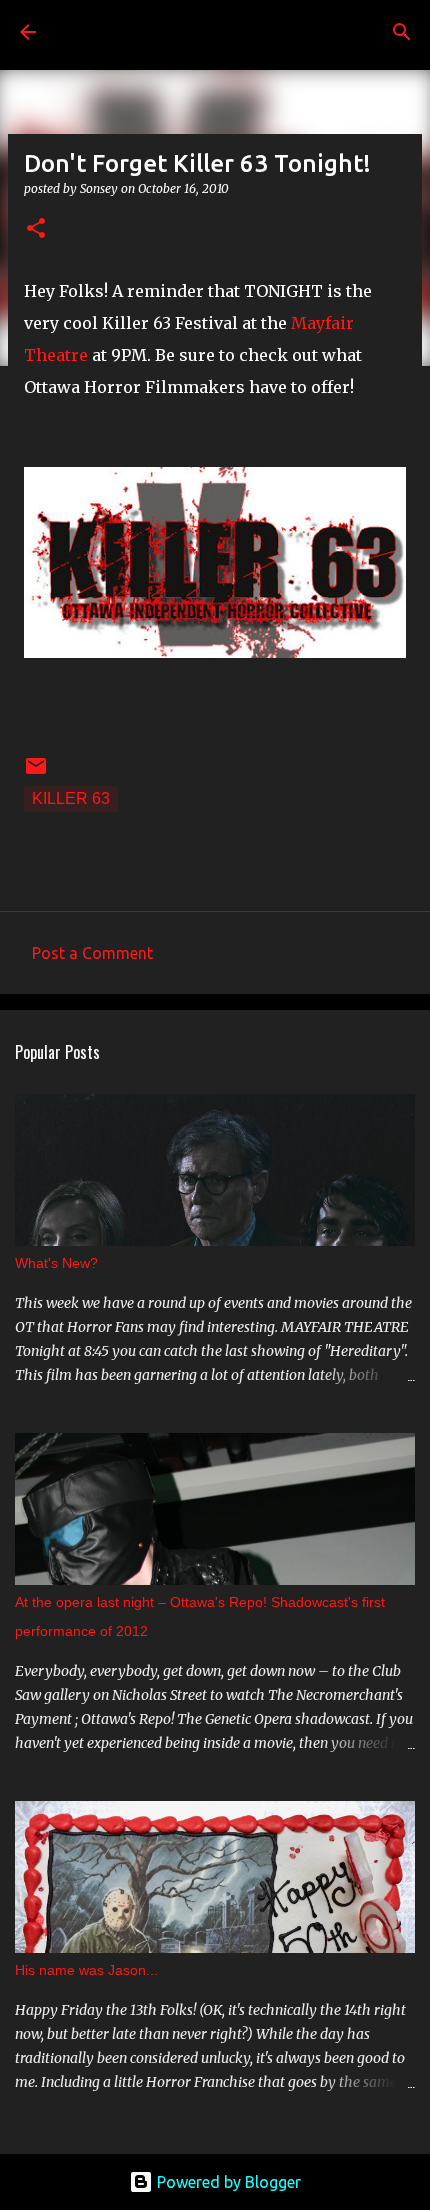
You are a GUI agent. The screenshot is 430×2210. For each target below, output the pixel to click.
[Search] (402, 32)
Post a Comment (92, 953)
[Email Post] (36, 772)
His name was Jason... (86, 1970)
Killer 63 (71, 798)
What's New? (56, 1263)
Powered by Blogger (227, 2182)
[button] (36, 229)
